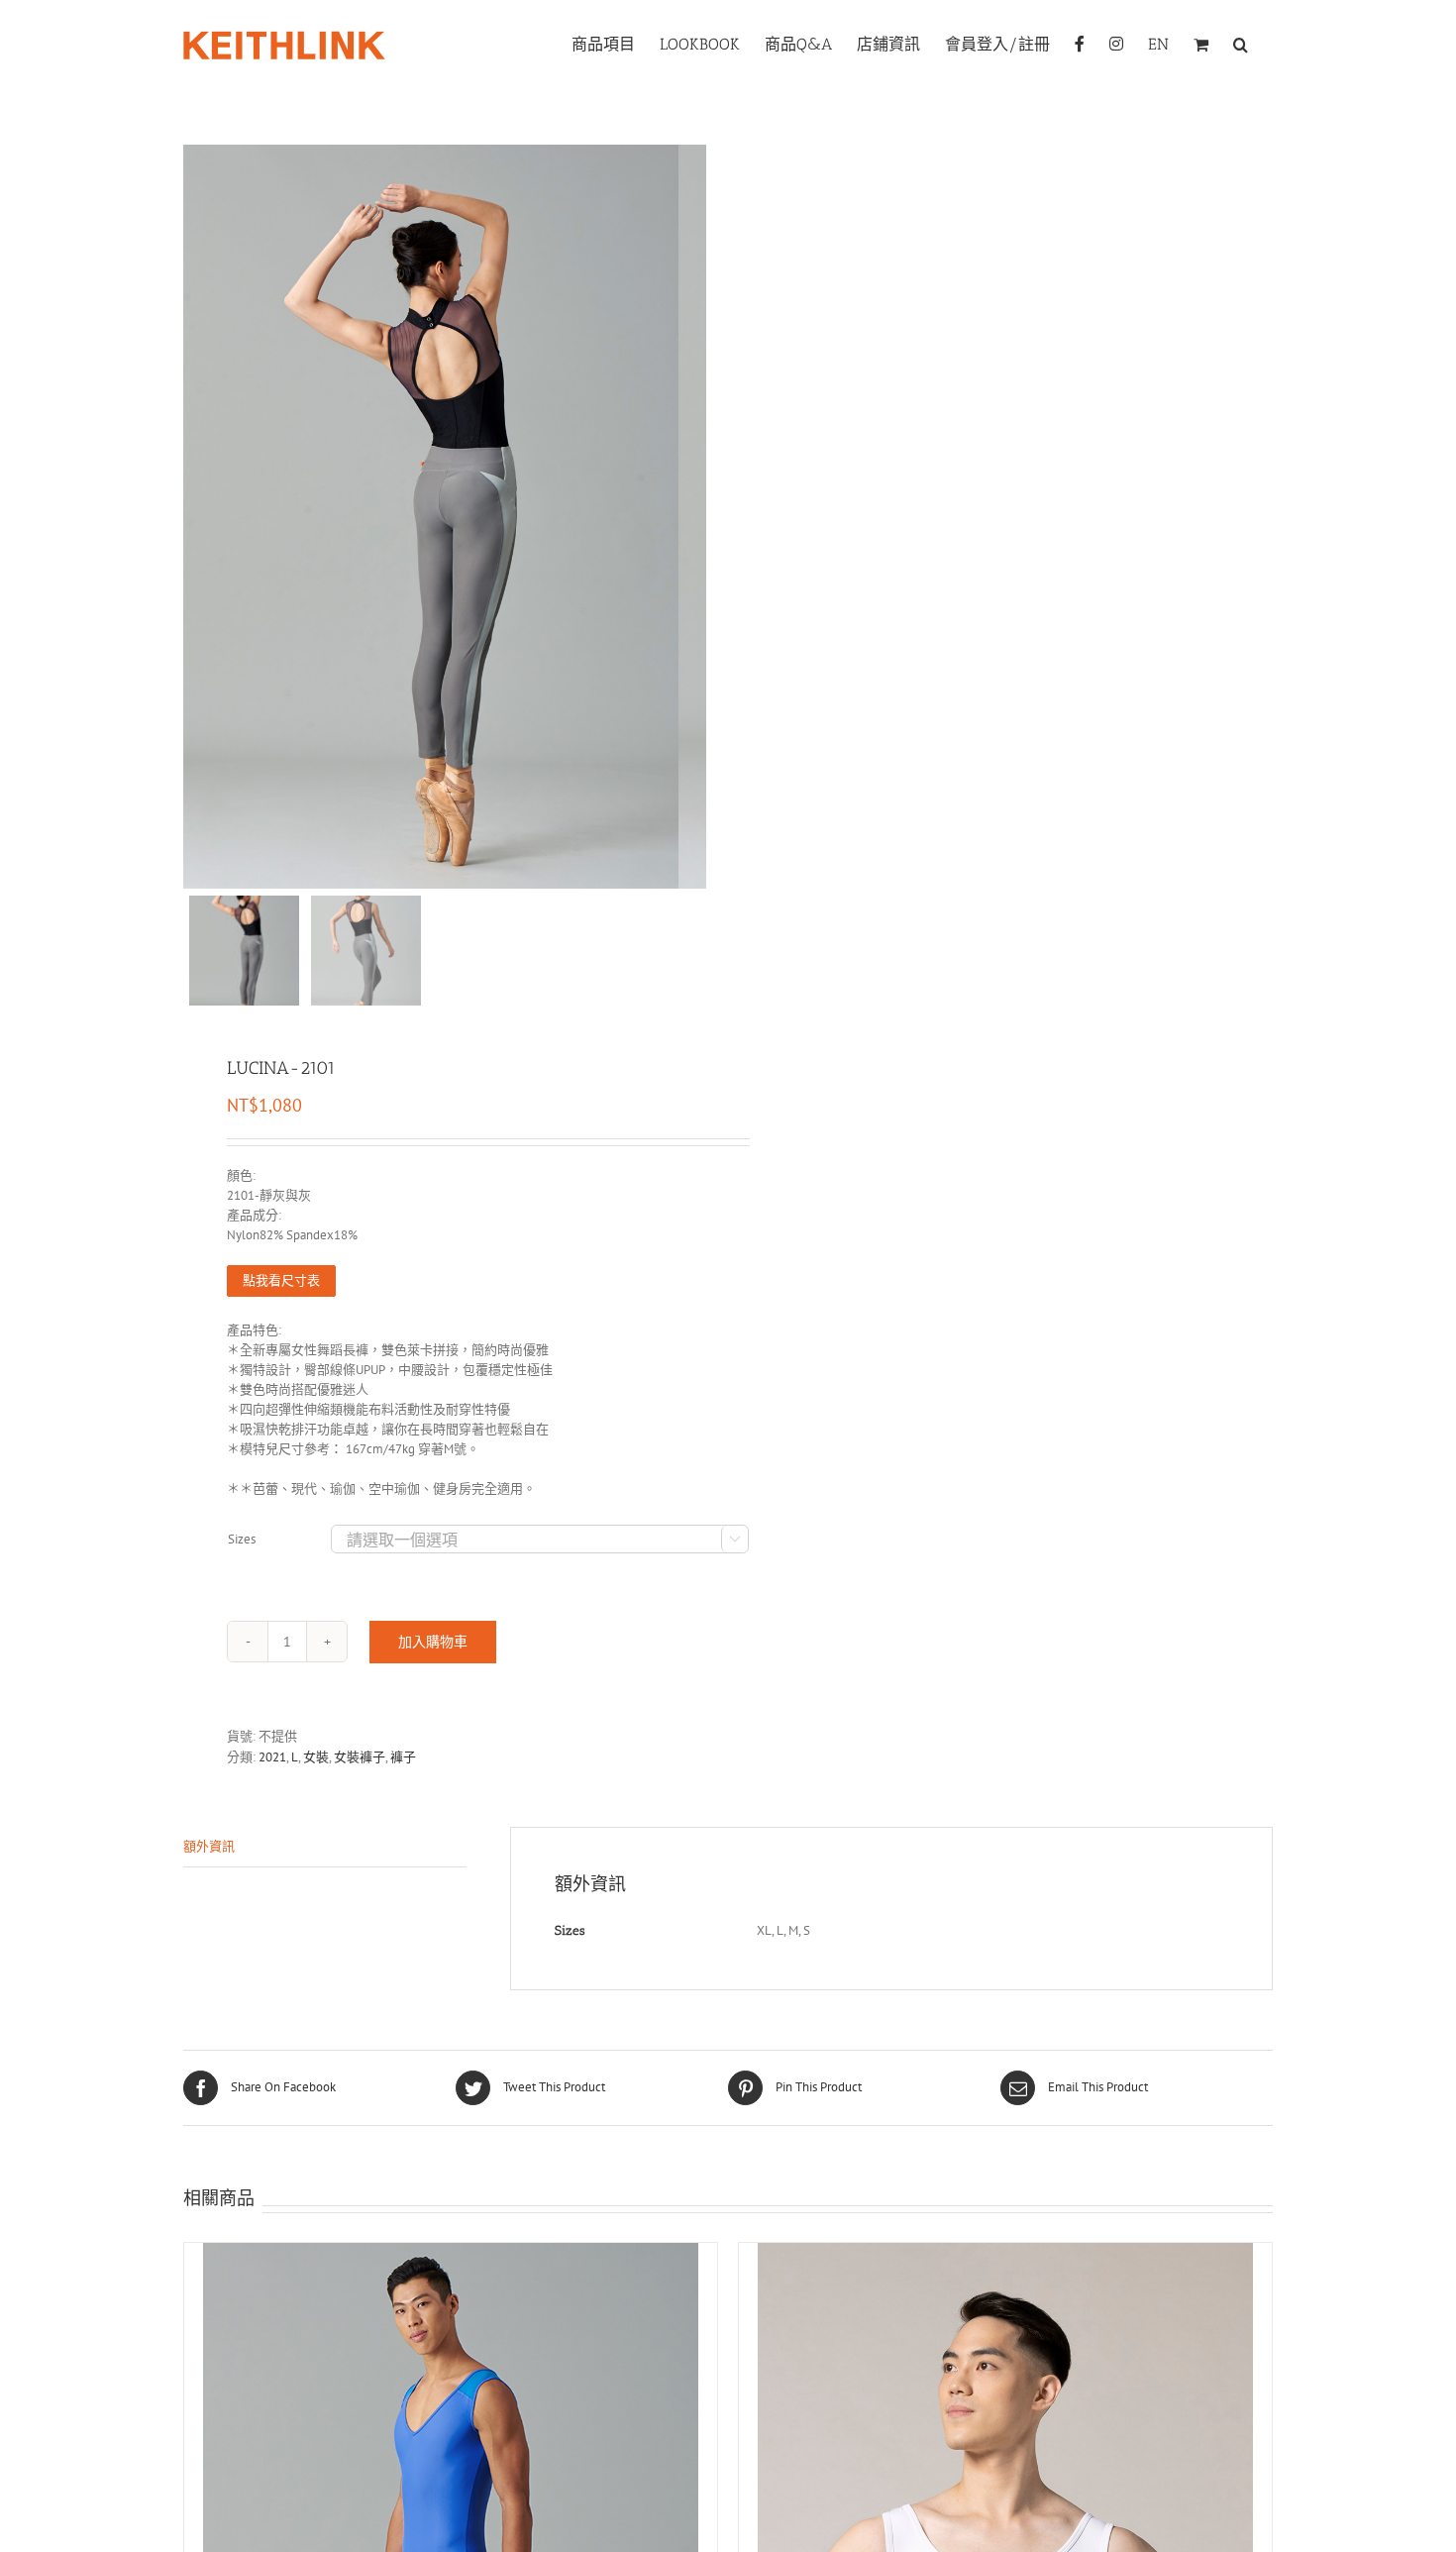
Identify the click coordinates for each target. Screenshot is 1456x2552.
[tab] (325, 1847)
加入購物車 (433, 1642)
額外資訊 (209, 1846)
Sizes (242, 1539)
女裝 (316, 1757)
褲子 (403, 1757)
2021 (272, 1757)
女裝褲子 (360, 1757)
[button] (1241, 43)
